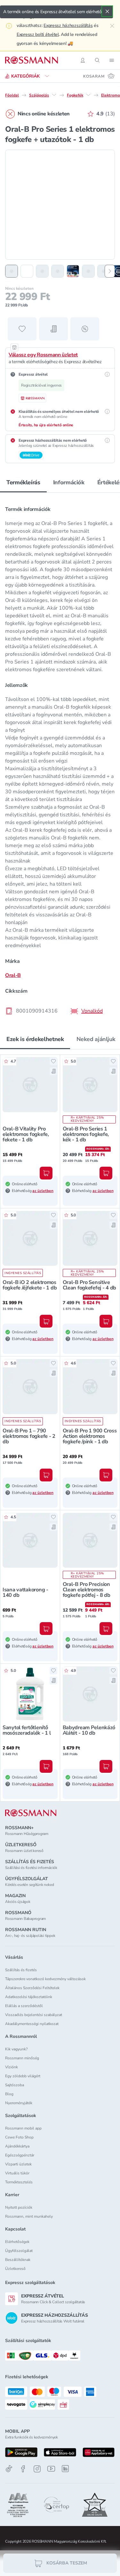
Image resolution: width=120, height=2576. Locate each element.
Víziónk (12, 2067)
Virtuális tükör (17, 2173)
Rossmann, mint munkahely (29, 2216)
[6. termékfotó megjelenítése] (88, 271)
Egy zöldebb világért (23, 2076)
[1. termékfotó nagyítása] (60, 205)
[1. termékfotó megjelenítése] (12, 271)
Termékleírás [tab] (23, 482)
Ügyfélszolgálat (19, 2251)
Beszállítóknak (18, 2260)
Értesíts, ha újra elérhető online (46, 425)
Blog (9, 2094)
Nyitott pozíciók (19, 2207)
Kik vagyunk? (16, 2049)
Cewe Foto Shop (19, 2137)
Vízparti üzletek (18, 2164)
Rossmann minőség (22, 2058)
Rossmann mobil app (23, 2128)
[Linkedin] (65, 2469)
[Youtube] (51, 2469)
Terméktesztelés (19, 2182)
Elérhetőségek (17, 2242)
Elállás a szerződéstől (24, 2006)
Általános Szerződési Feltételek (32, 1988)
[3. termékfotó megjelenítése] (42, 271)
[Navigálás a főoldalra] (32, 60)
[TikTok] (9, 2469)
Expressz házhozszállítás (68, 25)
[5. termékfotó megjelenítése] (73, 271)
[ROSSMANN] (31, 1813)
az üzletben (43, 1191)
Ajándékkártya (17, 2146)
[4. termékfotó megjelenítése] (58, 271)
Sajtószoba (15, 2085)
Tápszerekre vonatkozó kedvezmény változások (45, 1979)
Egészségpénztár (20, 2155)
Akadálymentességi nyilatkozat (32, 2024)
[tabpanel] (60, 758)
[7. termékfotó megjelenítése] (104, 271)
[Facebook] (23, 2469)
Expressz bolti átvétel (38, 34)
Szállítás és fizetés (21, 1970)
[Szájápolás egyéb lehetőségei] (54, 95)
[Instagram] (37, 2469)
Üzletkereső (15, 2269)
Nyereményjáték (19, 2103)
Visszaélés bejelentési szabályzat (34, 2015)
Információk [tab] (69, 482)
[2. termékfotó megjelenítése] (27, 271)
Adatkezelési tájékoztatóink (29, 1997)
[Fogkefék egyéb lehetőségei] (88, 95)
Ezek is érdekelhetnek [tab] (35, 1039)
